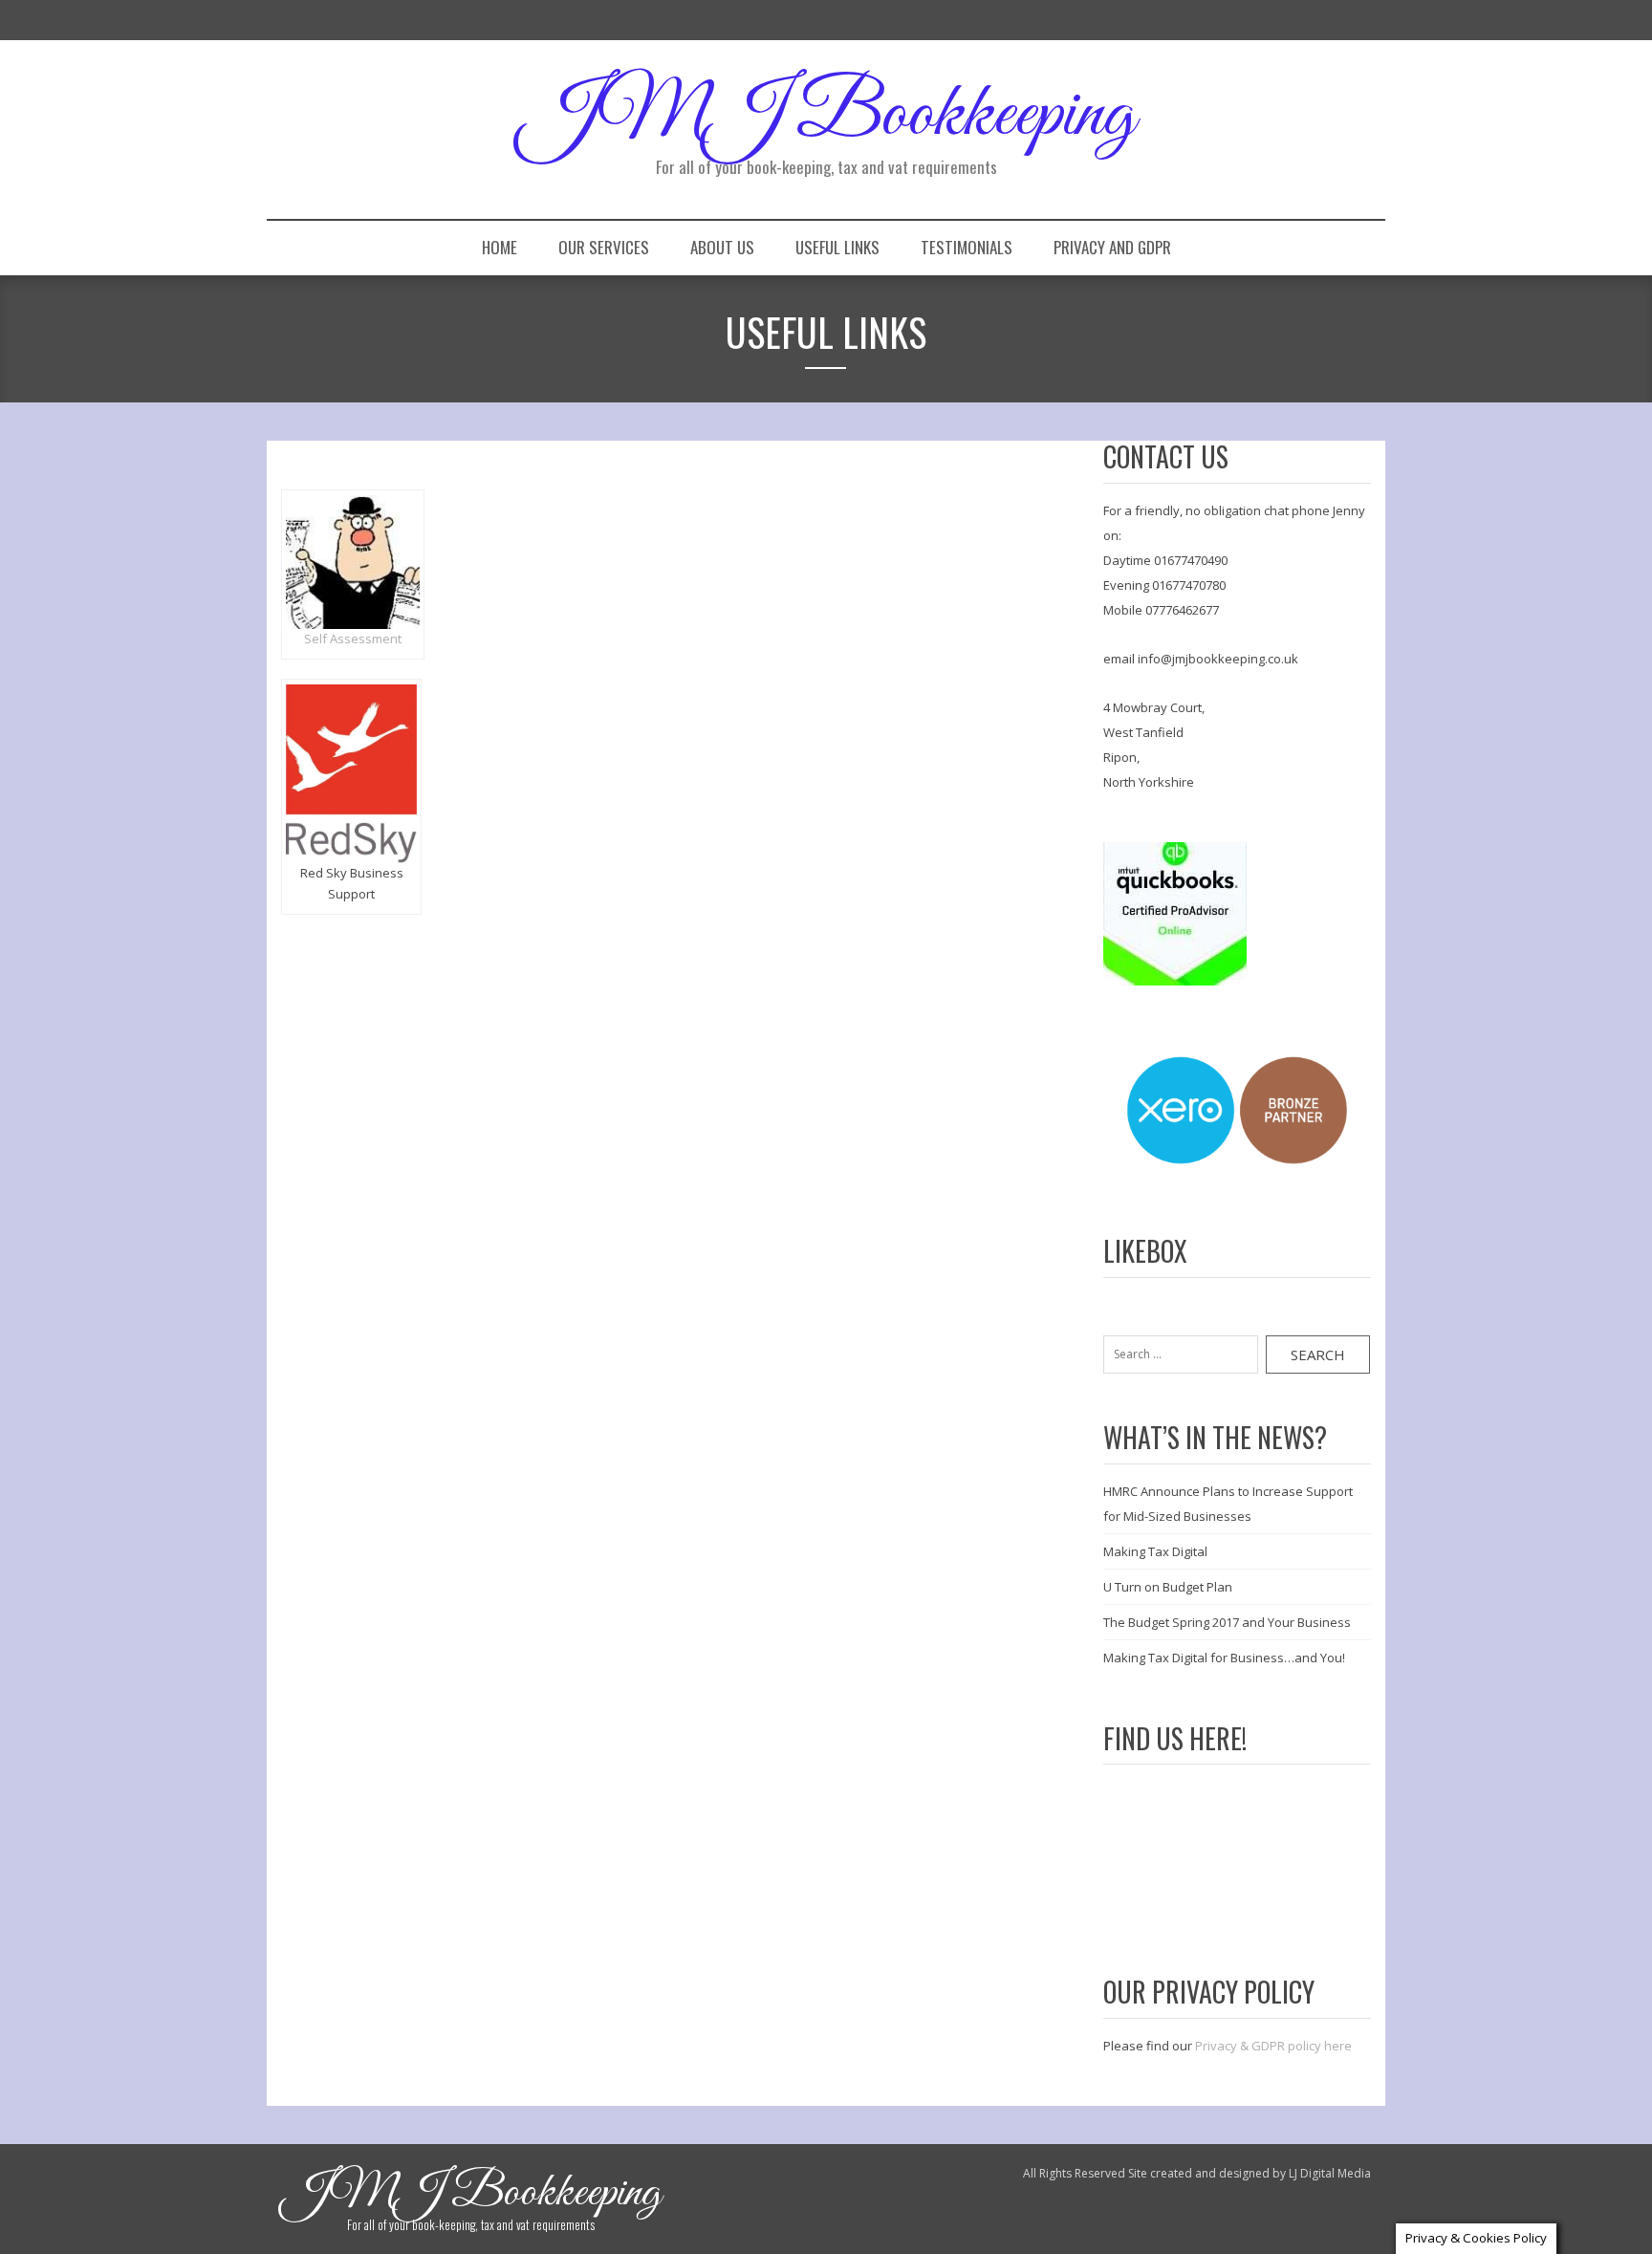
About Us (722, 247)
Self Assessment (353, 639)
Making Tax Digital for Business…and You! (1224, 1658)
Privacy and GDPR (1112, 247)
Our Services (604, 247)
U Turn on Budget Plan (1168, 1587)
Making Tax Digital (1155, 1551)
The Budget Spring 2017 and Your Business (1227, 1622)
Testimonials (967, 247)
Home (500, 247)
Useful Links (837, 247)
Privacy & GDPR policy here (1273, 2046)
